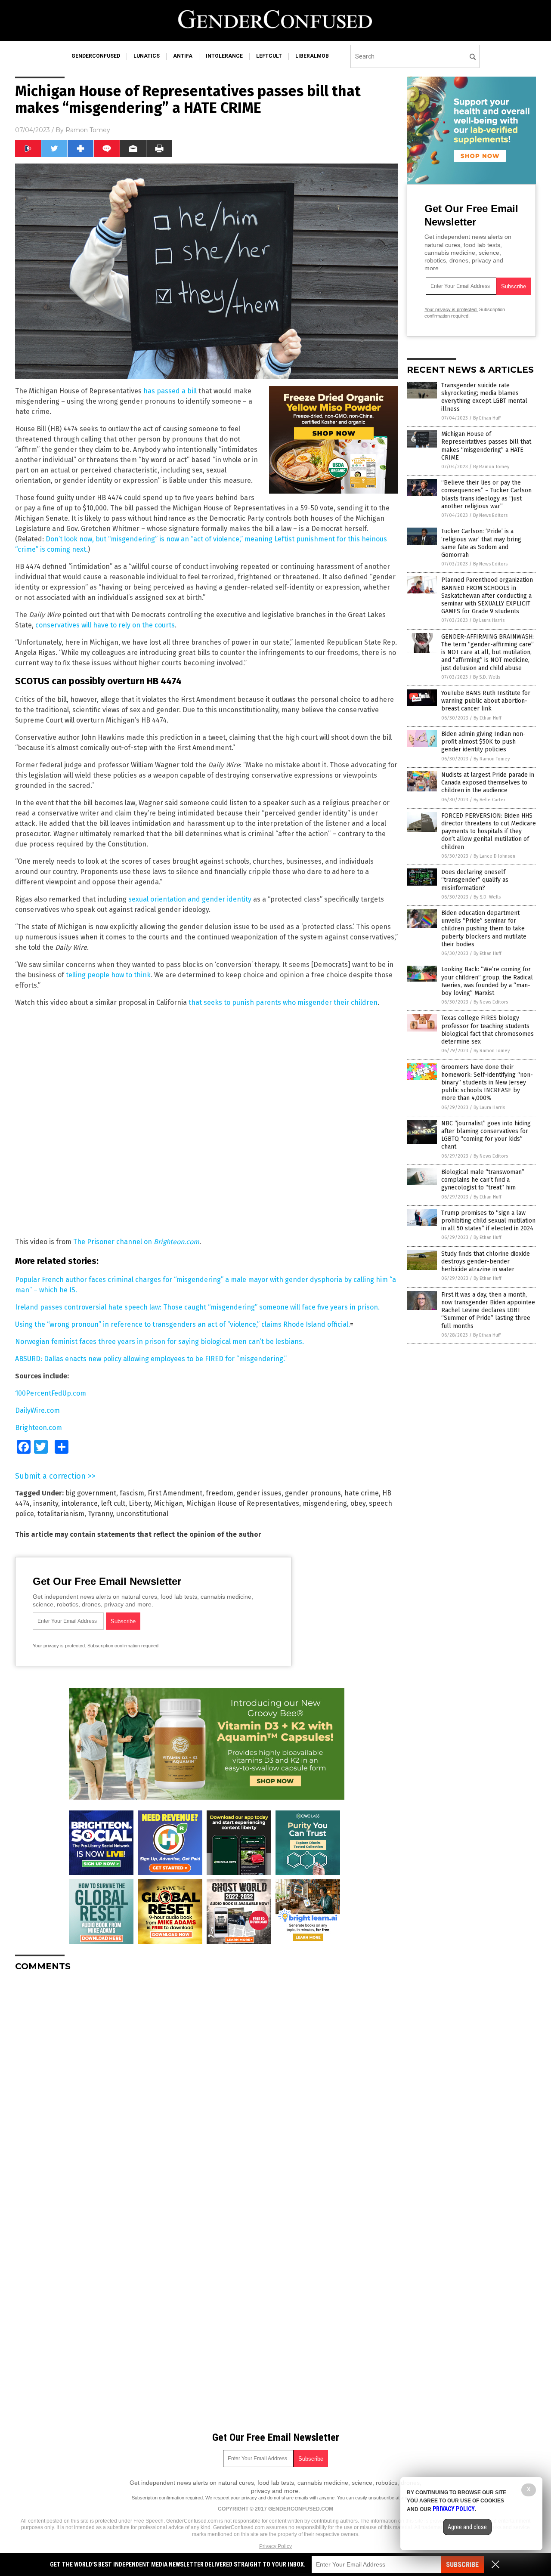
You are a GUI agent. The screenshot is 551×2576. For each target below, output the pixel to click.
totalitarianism (61, 1514)
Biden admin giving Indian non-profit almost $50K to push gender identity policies (483, 742)
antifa (183, 56)
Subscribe (462, 2565)
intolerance (224, 56)
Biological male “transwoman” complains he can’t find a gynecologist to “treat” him (483, 1180)
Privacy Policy (275, 2546)
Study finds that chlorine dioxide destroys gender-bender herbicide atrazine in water (486, 1262)
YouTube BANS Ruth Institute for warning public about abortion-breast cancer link (486, 701)
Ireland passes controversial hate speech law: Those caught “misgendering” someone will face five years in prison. (197, 1307)
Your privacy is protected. (59, 1646)
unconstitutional (142, 1514)
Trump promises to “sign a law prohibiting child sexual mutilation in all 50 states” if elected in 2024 (488, 1221)
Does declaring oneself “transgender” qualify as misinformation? (475, 880)
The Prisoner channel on (136, 1242)
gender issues (259, 1493)
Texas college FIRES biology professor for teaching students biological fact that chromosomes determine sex (488, 1030)
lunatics (147, 56)
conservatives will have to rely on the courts (105, 625)
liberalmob (312, 56)
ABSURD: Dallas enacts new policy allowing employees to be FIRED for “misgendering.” (151, 1359)
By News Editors (490, 515)
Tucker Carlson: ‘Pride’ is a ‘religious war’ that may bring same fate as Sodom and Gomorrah (481, 543)
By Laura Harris (489, 620)
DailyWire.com (37, 1410)
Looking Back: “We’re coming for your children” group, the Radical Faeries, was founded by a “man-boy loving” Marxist (487, 981)
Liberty (140, 1503)
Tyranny (100, 1514)
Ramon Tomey (88, 130)
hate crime (362, 1493)
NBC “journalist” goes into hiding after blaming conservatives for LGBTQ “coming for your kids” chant (486, 1135)
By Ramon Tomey (491, 467)
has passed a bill (170, 391)
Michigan (169, 1503)
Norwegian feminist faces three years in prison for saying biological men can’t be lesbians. (159, 1342)
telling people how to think (108, 975)
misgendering (325, 1503)
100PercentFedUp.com (51, 1393)
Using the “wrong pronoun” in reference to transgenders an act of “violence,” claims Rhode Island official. (183, 1324)
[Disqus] (207, 2086)
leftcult (269, 56)
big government (91, 1493)
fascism (132, 1493)
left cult (113, 1503)
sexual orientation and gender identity (190, 899)
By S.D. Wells (487, 677)
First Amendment (175, 1493)
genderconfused (96, 56)
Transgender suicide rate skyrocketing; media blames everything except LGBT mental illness (484, 397)
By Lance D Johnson (494, 856)
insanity (46, 1503)
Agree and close (467, 2527)
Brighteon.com (39, 1428)
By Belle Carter (489, 800)
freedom (220, 1493)
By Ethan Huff (487, 418)
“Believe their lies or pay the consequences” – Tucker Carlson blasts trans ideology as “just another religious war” (486, 494)
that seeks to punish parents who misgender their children (283, 1002)
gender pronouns (313, 1493)
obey (358, 1503)
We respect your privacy (231, 2498)
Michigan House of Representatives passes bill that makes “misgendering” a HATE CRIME (486, 446)
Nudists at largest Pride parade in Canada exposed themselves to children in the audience (488, 783)
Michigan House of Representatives (243, 1503)
